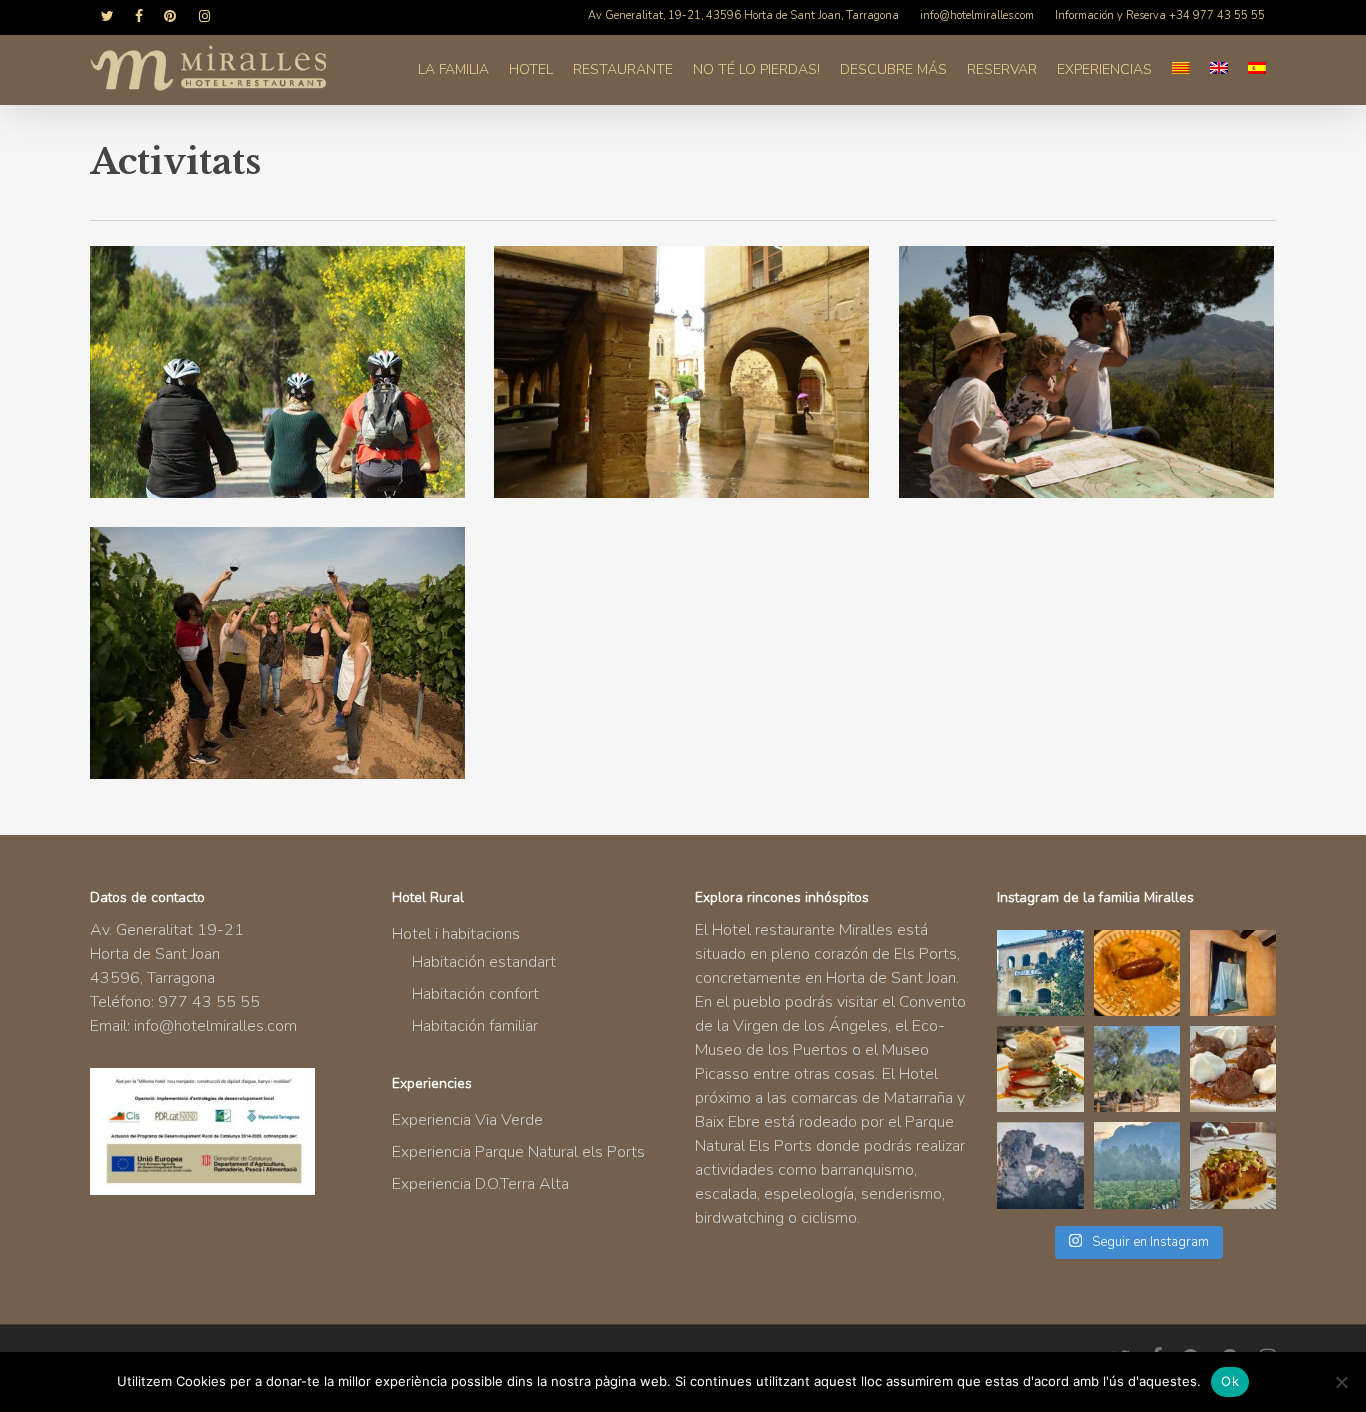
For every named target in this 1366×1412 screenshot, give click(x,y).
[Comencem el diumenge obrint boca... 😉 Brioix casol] (1233, 1165)
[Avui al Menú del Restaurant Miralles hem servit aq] (1040, 1069)
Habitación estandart (484, 962)
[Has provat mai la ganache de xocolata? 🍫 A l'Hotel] (1233, 1069)
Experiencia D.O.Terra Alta (480, 1184)
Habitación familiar (475, 1026)
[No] (1341, 1382)
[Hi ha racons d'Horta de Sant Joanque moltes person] (1040, 973)
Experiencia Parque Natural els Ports (518, 1152)
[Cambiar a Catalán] (1181, 70)
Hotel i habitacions (456, 934)
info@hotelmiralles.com (215, 1026)
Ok (1230, 1381)
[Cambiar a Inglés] (1219, 70)
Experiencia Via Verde (467, 1120)
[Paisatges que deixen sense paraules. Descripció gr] (1137, 1165)
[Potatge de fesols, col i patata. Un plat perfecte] (1137, 973)
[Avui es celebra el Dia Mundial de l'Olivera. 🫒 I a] (1137, 1069)
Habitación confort (475, 994)
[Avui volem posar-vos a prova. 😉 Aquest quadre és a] (1233, 973)
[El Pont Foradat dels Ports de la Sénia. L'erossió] (1040, 1165)
